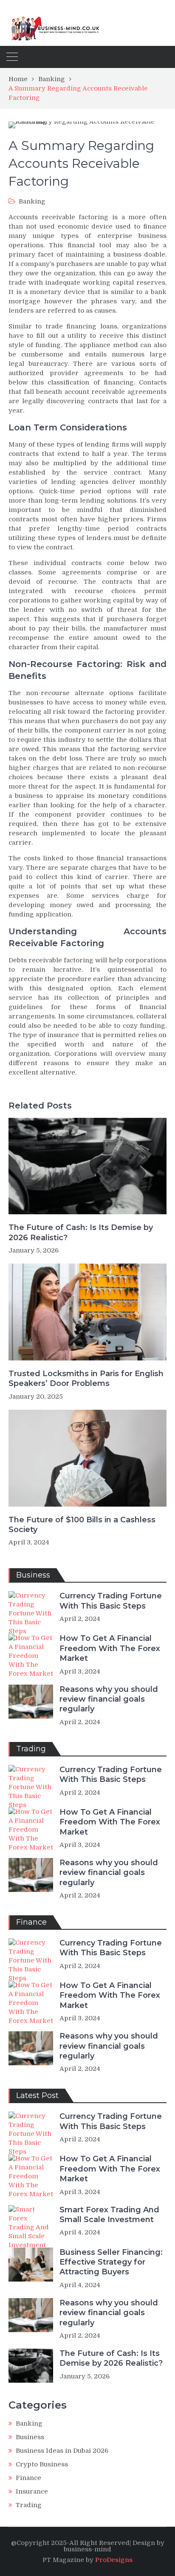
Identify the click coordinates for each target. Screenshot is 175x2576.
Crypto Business (42, 2464)
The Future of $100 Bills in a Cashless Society (82, 1525)
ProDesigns (114, 2560)
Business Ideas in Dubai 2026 (62, 2451)
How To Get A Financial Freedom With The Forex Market (110, 1648)
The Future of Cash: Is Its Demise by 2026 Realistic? (81, 1232)
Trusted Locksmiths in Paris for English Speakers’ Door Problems (86, 1378)
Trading (29, 2505)
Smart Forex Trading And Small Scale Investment (109, 2215)
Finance (28, 2478)
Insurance (32, 2491)
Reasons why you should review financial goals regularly (109, 1699)
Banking (32, 201)
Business (30, 2437)
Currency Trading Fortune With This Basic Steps (111, 1601)
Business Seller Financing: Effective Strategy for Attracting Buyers (111, 2262)
